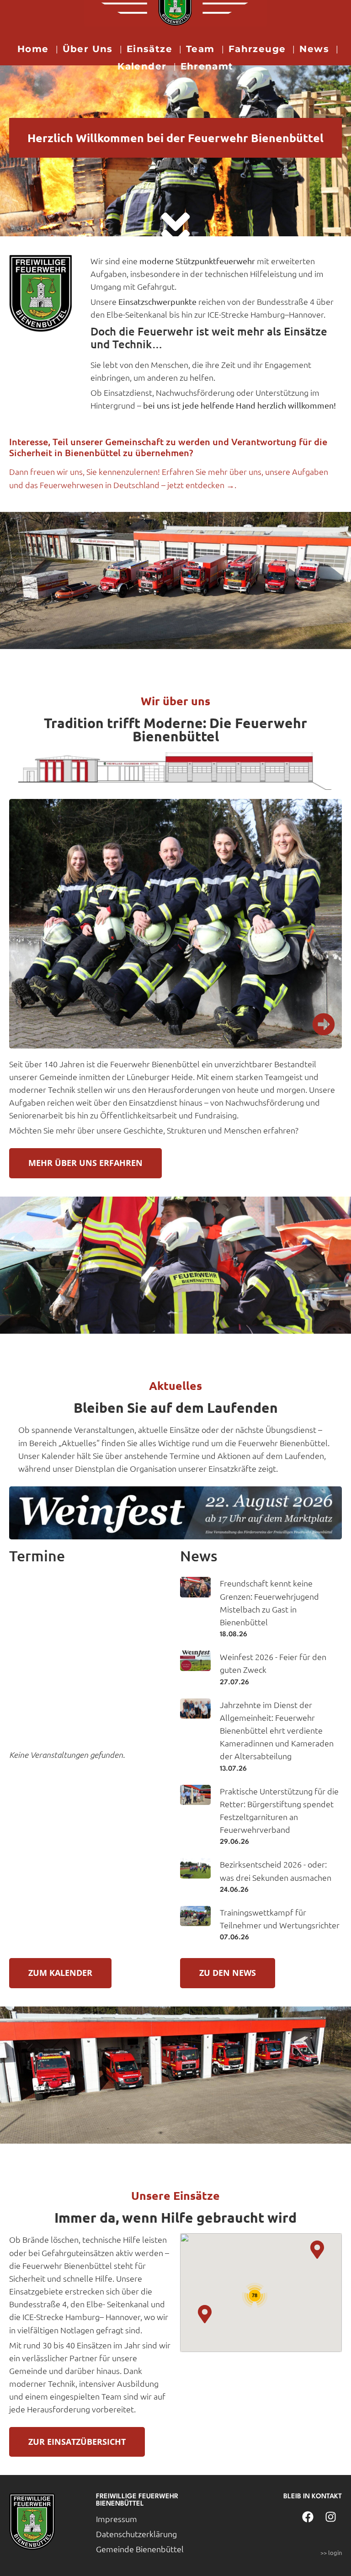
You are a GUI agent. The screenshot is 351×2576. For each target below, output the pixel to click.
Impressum (117, 2519)
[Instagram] (330, 2517)
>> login (331, 2552)
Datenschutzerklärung (136, 2534)
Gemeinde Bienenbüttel (140, 2549)
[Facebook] (308, 2517)
